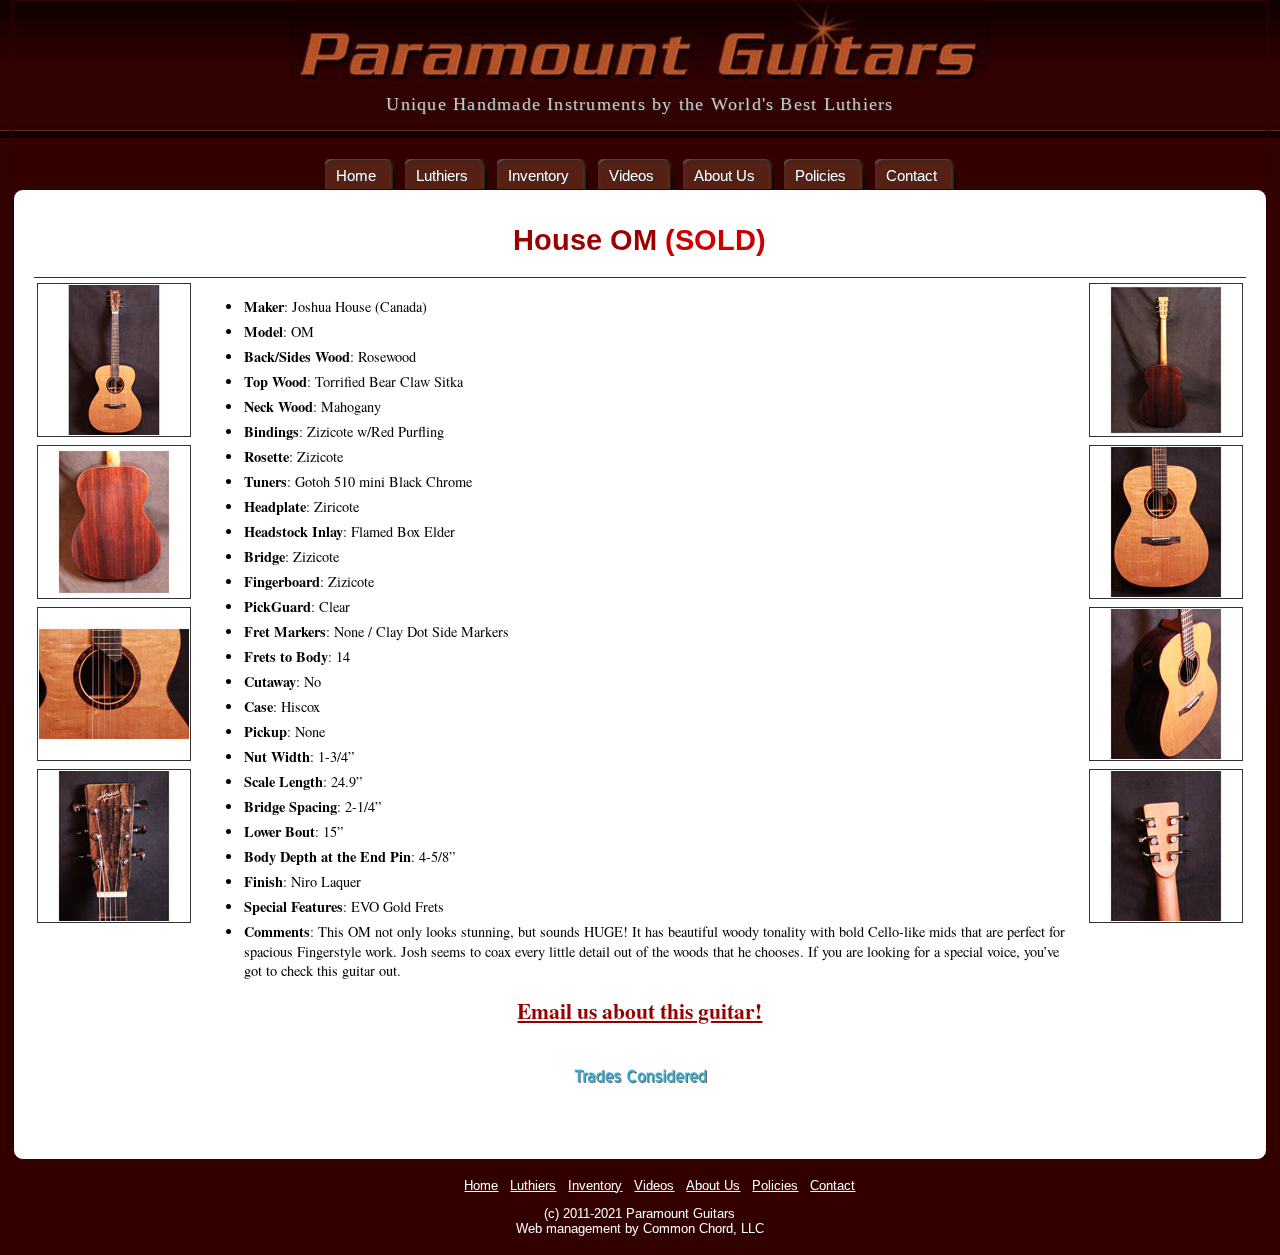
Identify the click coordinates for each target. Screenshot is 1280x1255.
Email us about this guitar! (639, 1010)
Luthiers (442, 175)
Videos (631, 175)
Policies (820, 175)
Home (356, 175)
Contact (911, 175)
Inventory (538, 175)
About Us (724, 175)
